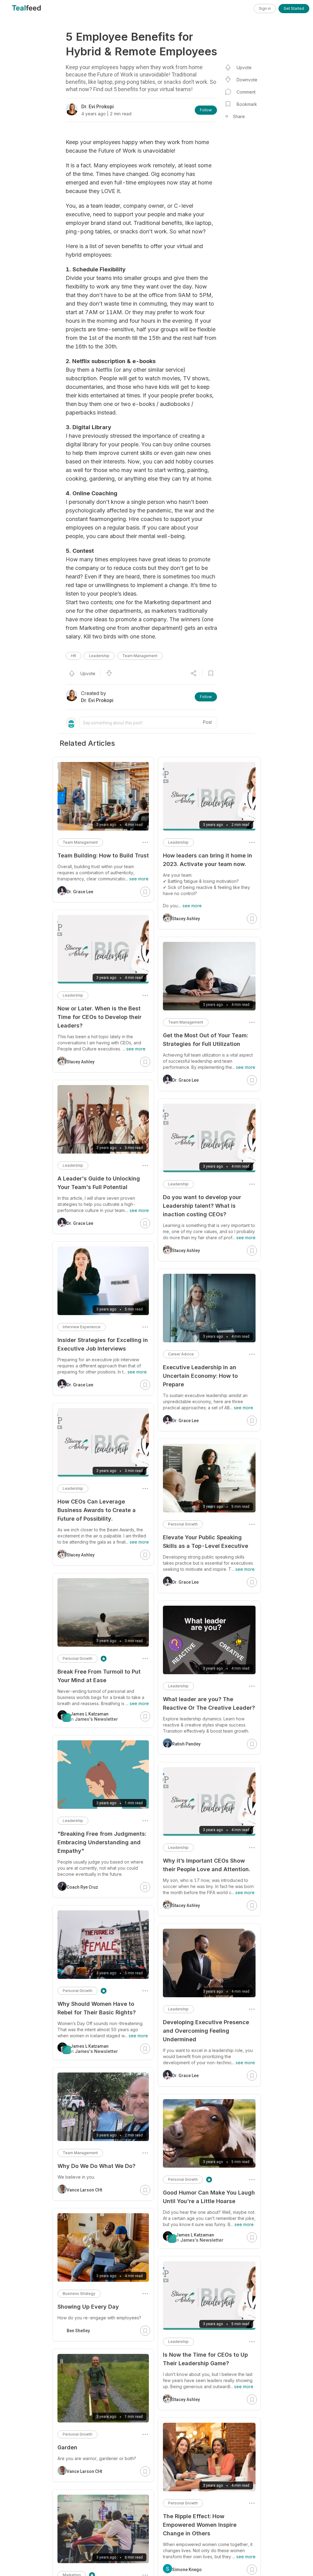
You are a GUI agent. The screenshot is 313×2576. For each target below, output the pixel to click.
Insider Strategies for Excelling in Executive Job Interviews (103, 1344)
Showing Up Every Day (88, 2307)
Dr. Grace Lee (185, 1080)
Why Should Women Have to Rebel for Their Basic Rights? (97, 2008)
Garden (67, 2447)
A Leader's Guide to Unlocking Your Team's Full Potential (99, 1183)
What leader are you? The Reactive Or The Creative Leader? (209, 1703)
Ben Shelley (78, 2331)
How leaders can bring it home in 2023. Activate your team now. (208, 860)
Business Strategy (79, 2293)
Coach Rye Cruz (82, 1887)
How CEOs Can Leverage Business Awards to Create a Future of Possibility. (97, 1510)
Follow (206, 110)
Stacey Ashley (186, 919)
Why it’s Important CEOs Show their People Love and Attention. (206, 1865)
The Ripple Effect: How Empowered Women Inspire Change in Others (200, 2525)
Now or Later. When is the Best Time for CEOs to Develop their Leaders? (99, 1017)
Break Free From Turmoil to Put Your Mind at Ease (99, 1676)
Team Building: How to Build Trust (103, 855)
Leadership (99, 656)
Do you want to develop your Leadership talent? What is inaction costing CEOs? (202, 1206)
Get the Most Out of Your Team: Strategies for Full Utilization (205, 1040)
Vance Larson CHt (84, 2190)
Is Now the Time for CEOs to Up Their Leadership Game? (205, 2359)
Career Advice (181, 1354)
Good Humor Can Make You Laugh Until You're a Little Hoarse (209, 2197)
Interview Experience (82, 1327)
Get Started (294, 8)
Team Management (140, 656)
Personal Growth (183, 1524)
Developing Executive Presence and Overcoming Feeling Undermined (206, 2031)
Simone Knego (187, 2570)
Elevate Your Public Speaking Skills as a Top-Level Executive (206, 1542)
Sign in (265, 8)
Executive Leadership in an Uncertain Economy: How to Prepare (200, 1376)
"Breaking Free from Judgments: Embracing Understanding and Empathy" (102, 1842)
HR (74, 656)
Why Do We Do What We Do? (96, 2166)
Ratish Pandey (186, 1744)
